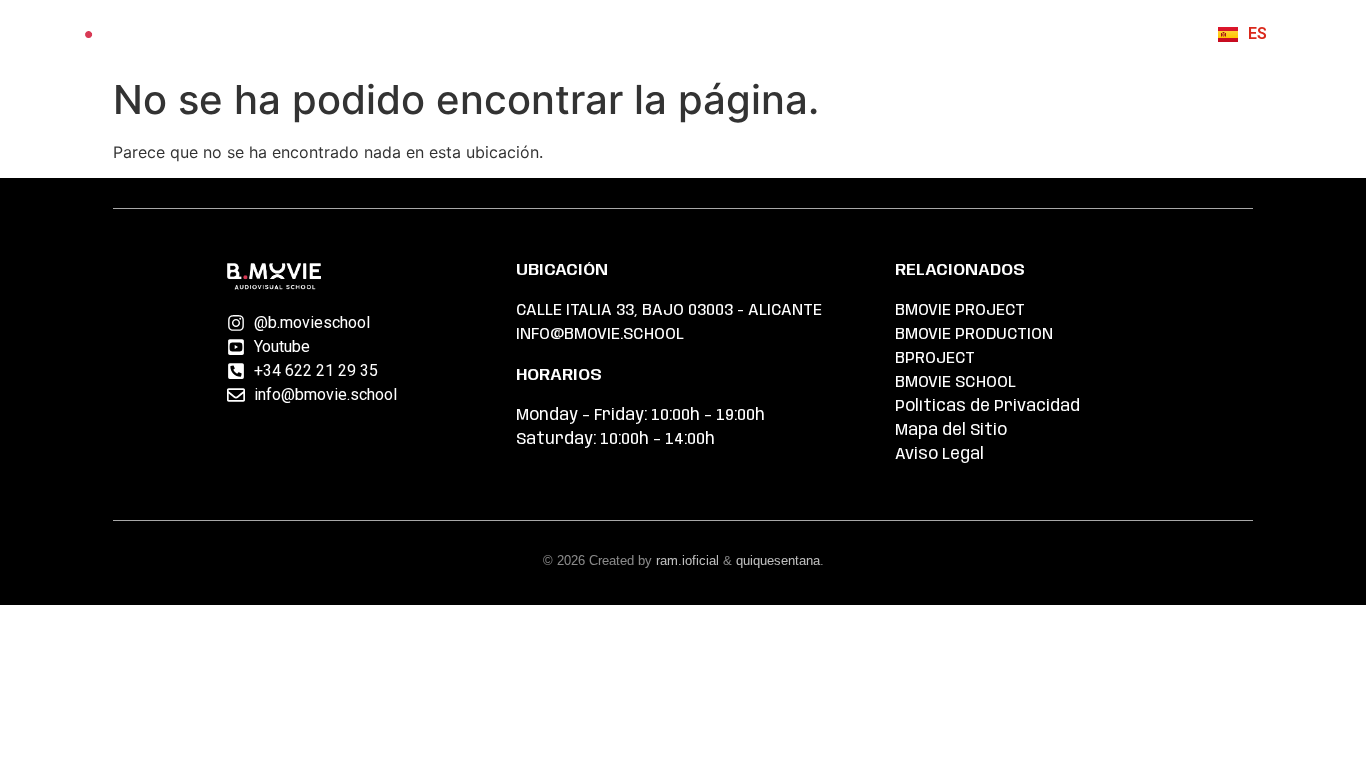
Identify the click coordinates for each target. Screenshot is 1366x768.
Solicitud (816, 33)
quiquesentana (778, 560)
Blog (1036, 33)
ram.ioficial (687, 560)
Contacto (1132, 33)
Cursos (506, 33)
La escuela (936, 33)
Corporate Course (662, 33)
